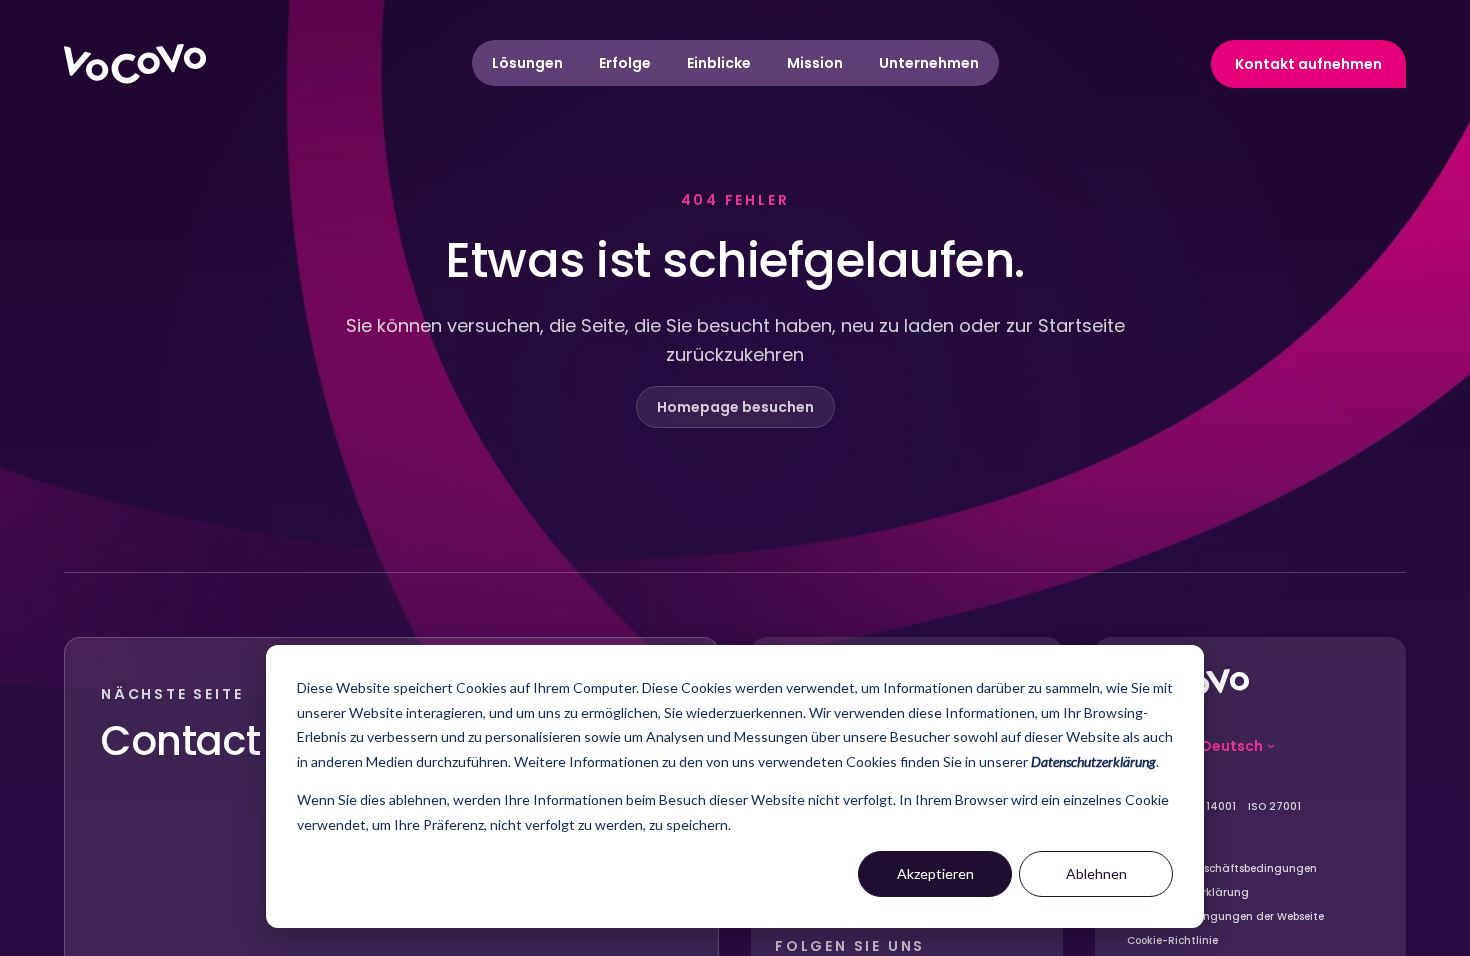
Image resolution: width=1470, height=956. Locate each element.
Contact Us (210, 741)
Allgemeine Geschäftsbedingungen (1222, 868)
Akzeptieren (935, 873)
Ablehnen (1096, 873)
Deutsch (1232, 746)
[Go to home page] (135, 64)
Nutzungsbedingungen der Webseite (1225, 916)
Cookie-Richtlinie (1172, 940)
